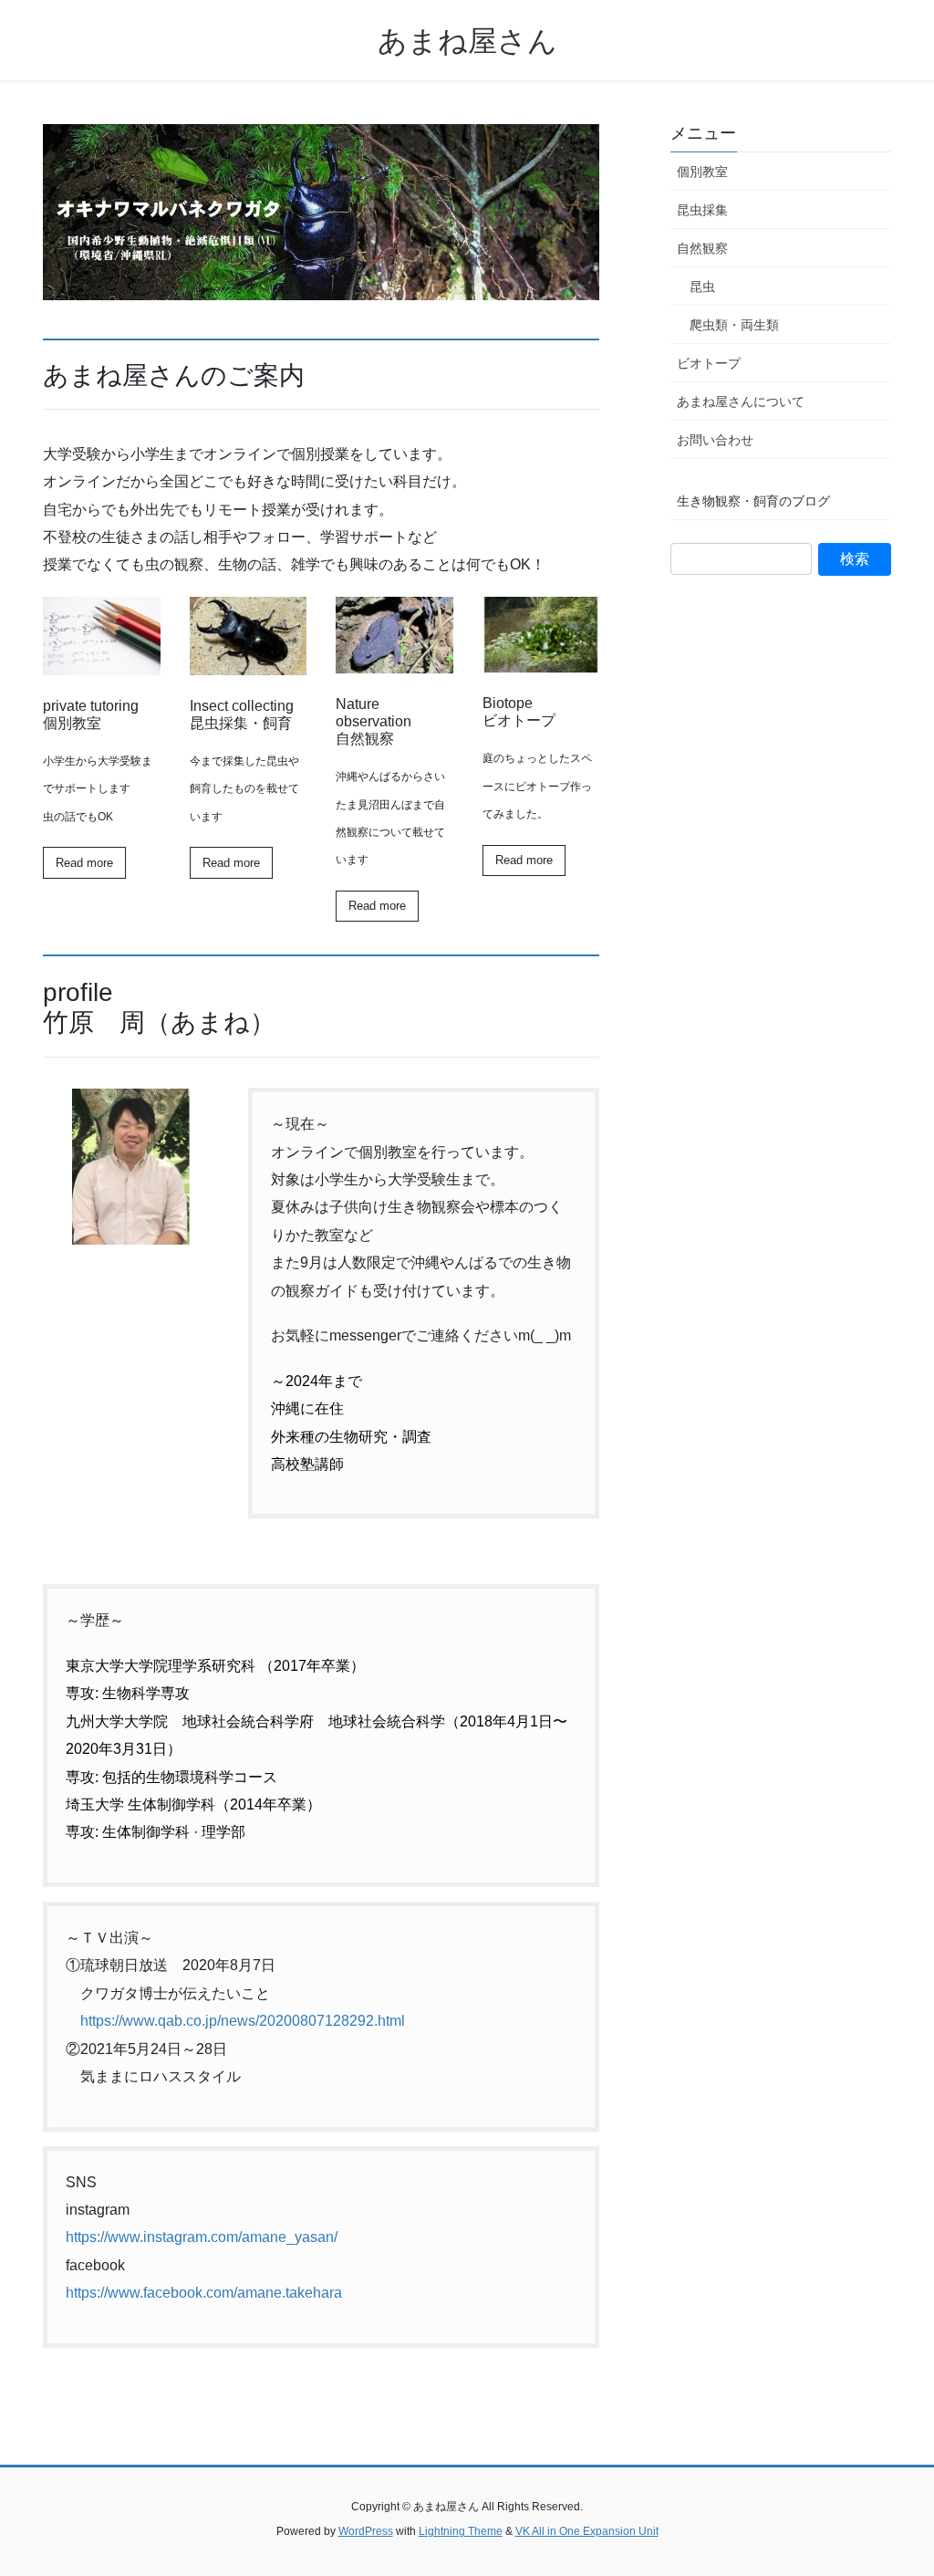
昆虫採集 (702, 210)
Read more (84, 863)
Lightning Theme (461, 2531)
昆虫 (702, 287)
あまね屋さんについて (741, 402)
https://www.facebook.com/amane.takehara (204, 2293)
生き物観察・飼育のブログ (753, 501)
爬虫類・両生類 (734, 325)
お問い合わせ (715, 440)
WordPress (366, 2531)
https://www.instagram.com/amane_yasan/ (202, 2237)
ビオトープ (709, 363)
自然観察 (702, 248)
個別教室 (702, 172)
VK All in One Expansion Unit (587, 2531)
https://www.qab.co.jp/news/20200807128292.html (243, 2021)
